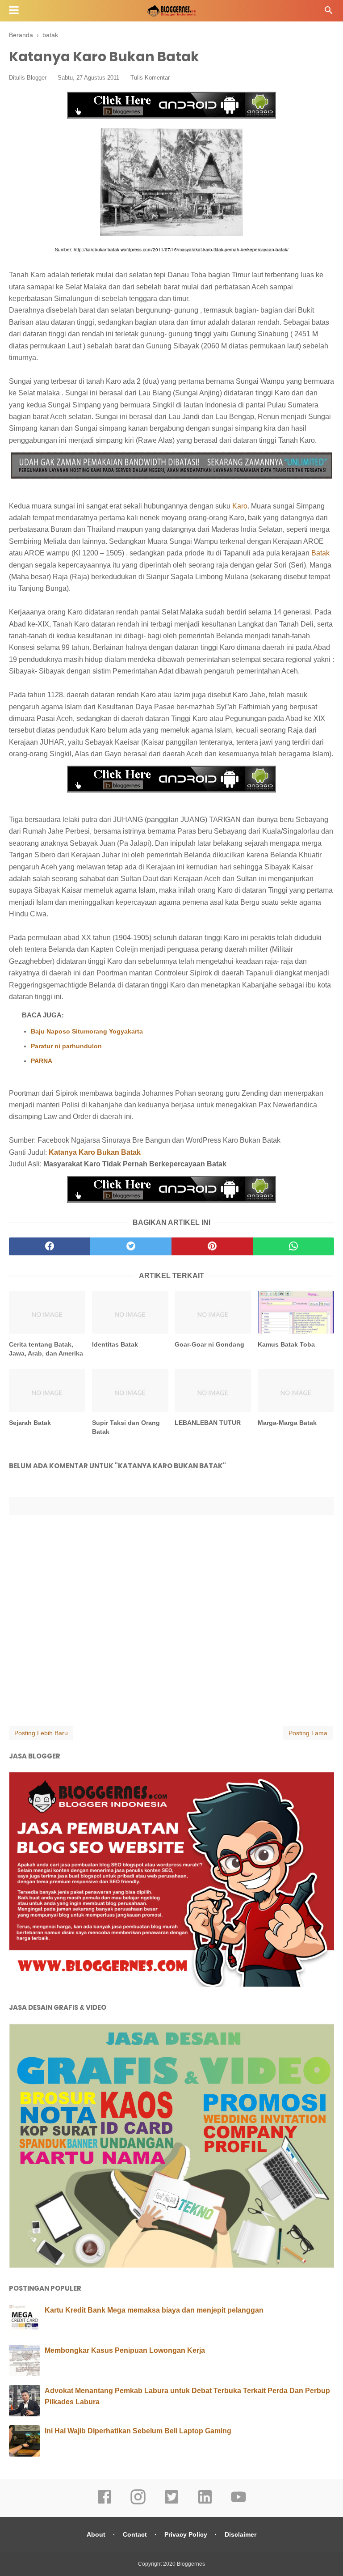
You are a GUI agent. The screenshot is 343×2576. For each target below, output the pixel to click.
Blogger (37, 78)
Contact (135, 2534)
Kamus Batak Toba (286, 1344)
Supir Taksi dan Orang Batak (126, 1427)
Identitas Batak (115, 1344)
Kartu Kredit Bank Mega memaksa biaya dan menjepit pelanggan (154, 2310)
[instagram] (138, 2503)
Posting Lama (308, 1733)
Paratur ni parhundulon (66, 1046)
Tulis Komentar (150, 78)
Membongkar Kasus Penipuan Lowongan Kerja (125, 2350)
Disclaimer (241, 2534)
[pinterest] (212, 1246)
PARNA (42, 1061)
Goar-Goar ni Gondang (209, 1344)
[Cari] (329, 13)
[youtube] (238, 2503)
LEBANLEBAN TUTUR (208, 1423)
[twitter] (131, 1246)
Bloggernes (191, 2564)
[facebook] (50, 1246)
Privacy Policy (186, 2534)
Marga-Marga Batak (287, 1423)
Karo (240, 506)
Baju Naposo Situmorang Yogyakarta (87, 1031)
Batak (320, 553)
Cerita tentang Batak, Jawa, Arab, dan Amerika (46, 1349)
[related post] (47, 1312)
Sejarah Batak (30, 1423)
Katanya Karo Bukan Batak (95, 1152)
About (96, 2534)
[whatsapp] (293, 1246)
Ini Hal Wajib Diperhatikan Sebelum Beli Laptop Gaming (138, 2431)
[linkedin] (205, 2503)
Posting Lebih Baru (41, 1733)
